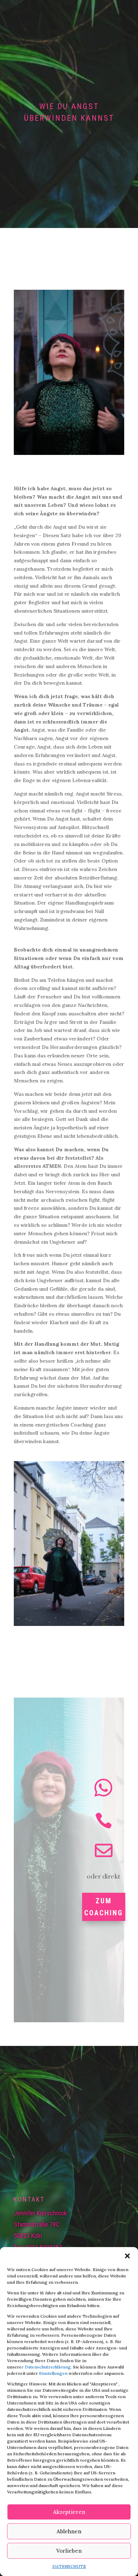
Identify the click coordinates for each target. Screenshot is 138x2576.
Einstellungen (54, 2373)
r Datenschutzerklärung (46, 2367)
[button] (127, 2256)
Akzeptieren (69, 2512)
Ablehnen (69, 2531)
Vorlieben (69, 2551)
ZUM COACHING (104, 1907)
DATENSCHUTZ (69, 2566)
